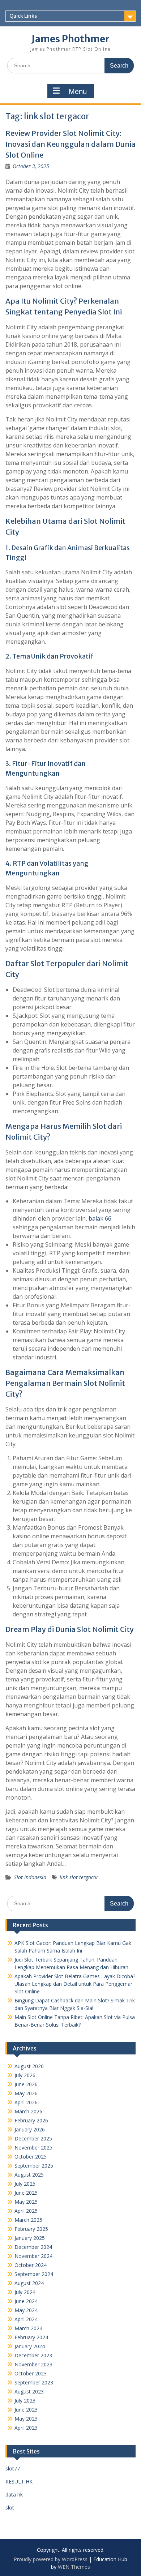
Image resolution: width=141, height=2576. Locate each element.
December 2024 (33, 2247)
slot (10, 2508)
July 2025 (25, 2184)
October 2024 (31, 2265)
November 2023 (33, 2364)
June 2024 (26, 2301)
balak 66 (100, 1218)
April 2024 (26, 2319)
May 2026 (26, 2093)
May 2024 (26, 2310)
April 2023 (26, 2428)
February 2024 (31, 2337)
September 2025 (34, 2166)
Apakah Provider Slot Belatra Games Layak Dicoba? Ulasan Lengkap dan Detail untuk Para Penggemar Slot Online (75, 1984)
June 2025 (26, 2193)
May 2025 (26, 2202)
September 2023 (34, 2382)
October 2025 (31, 2157)
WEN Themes (74, 2567)
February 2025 (31, 2229)
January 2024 (30, 2346)
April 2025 (26, 2211)
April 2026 (26, 2102)
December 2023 (33, 2355)
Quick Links (23, 16)
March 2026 (28, 2111)
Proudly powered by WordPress (51, 2559)
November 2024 (33, 2256)
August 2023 (29, 2391)
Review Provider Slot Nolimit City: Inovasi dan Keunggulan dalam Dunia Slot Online (70, 144)
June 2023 (26, 2410)
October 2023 (31, 2373)
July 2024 (25, 2292)
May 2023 (26, 2419)
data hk (14, 2494)
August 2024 (29, 2283)
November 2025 (33, 2148)
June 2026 (26, 2084)
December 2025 (33, 2138)
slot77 (13, 2468)
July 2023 (25, 2401)
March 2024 (28, 2328)
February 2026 (31, 2120)
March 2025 (28, 2220)
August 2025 (29, 2175)
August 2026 (29, 2066)
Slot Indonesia (30, 1877)
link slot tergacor (79, 1877)
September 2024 (34, 2274)
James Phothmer (70, 39)
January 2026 (30, 2129)
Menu (78, 91)
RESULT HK (19, 2481)
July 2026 (25, 2075)
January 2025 (30, 2238)
